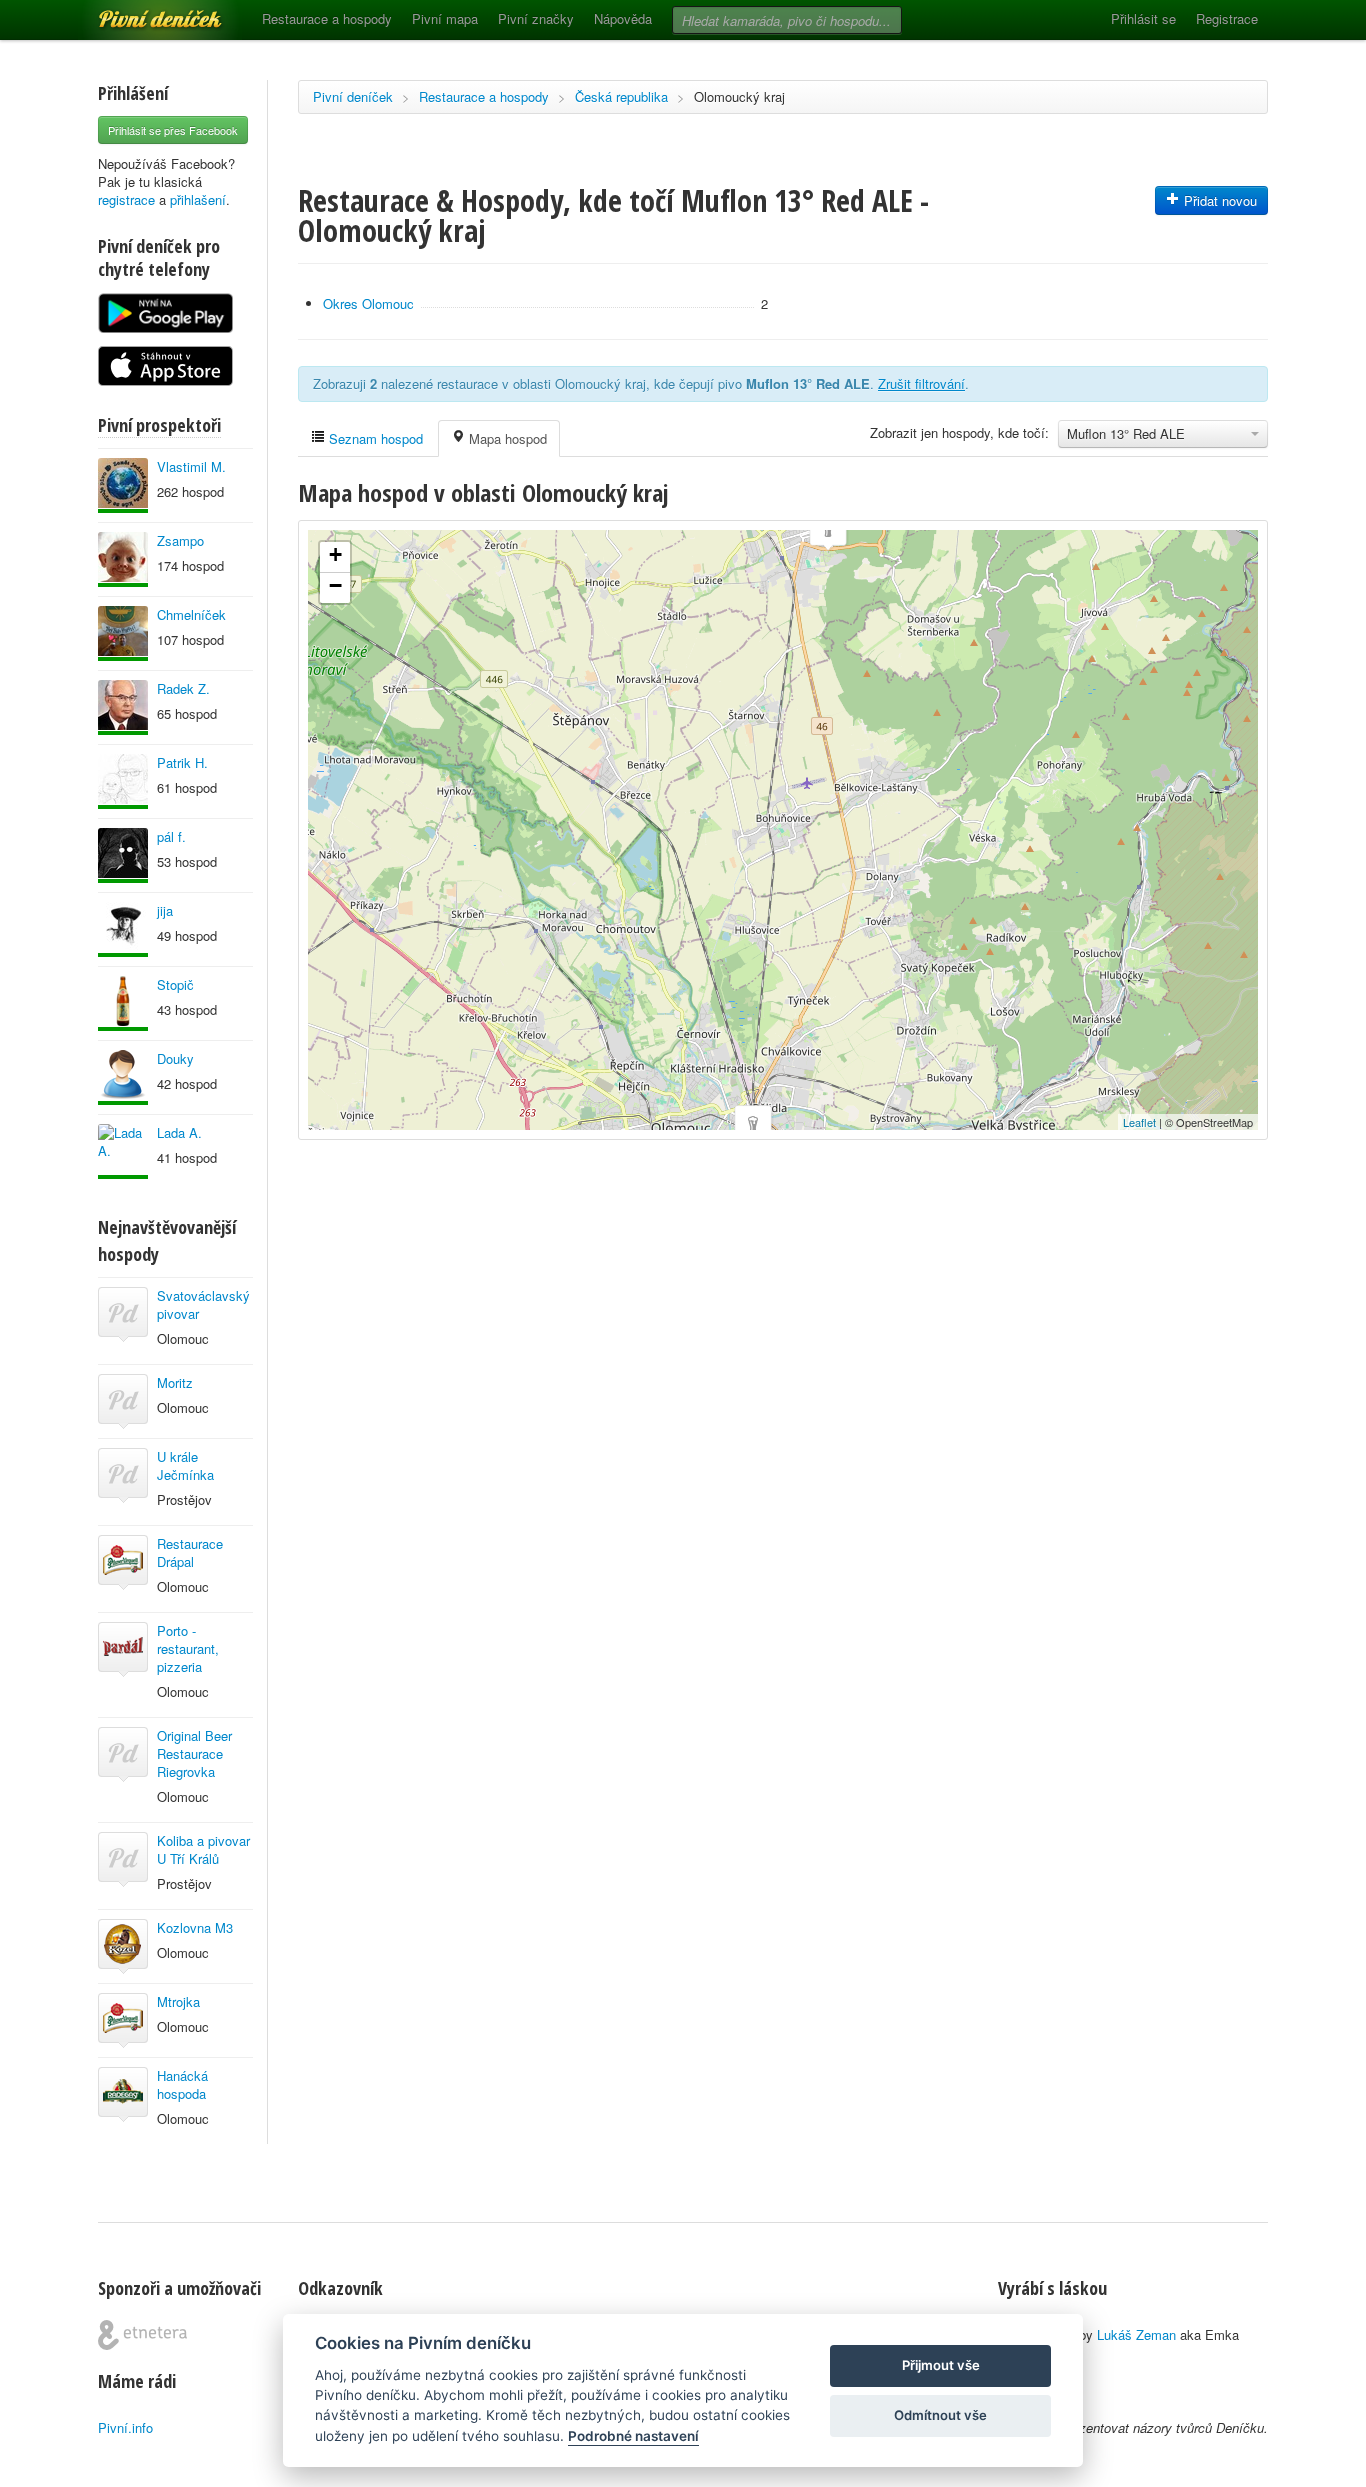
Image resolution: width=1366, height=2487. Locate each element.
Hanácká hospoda (182, 2084)
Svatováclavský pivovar (203, 1304)
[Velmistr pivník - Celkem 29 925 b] (123, 559)
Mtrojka (178, 2001)
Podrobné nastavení (633, 2436)
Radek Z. (183, 688)
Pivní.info (125, 2427)
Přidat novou (1218, 200)
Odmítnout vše (940, 2415)
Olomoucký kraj (739, 96)
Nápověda (623, 18)
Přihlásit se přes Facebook (173, 130)
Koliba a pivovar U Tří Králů (203, 1849)
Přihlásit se (1143, 18)
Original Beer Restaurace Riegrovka (194, 1753)
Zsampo (180, 540)
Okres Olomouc (368, 303)
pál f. (171, 836)
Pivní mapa (445, 18)
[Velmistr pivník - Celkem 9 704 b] (123, 781)
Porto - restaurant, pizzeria (188, 1648)
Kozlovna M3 (195, 1927)
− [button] (335, 585)
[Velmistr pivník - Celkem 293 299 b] (123, 633)
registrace (126, 199)
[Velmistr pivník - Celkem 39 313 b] (123, 707)
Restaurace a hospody (327, 18)
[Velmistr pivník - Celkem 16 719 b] (123, 855)
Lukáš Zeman (1136, 2334)
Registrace (1227, 18)
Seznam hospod (374, 438)
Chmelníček (191, 614)
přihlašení (198, 199)
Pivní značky (536, 18)
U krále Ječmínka (185, 1465)
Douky (175, 1058)
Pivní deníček (138, 12)
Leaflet (1139, 1122)
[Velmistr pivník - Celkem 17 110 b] (123, 1151)
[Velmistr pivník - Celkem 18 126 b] (123, 929)
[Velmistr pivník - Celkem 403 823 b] (123, 485)
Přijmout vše (941, 2365)
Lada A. (179, 1132)
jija (165, 910)
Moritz (175, 1382)
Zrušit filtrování (921, 383)
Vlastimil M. (191, 466)
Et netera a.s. (142, 2335)
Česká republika (621, 96)
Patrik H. (182, 762)
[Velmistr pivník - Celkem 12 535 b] (123, 1077)
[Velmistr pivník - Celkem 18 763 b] (123, 1003)
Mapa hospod (506, 438)
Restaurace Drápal (190, 1552)
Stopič (175, 984)
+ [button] (335, 554)
